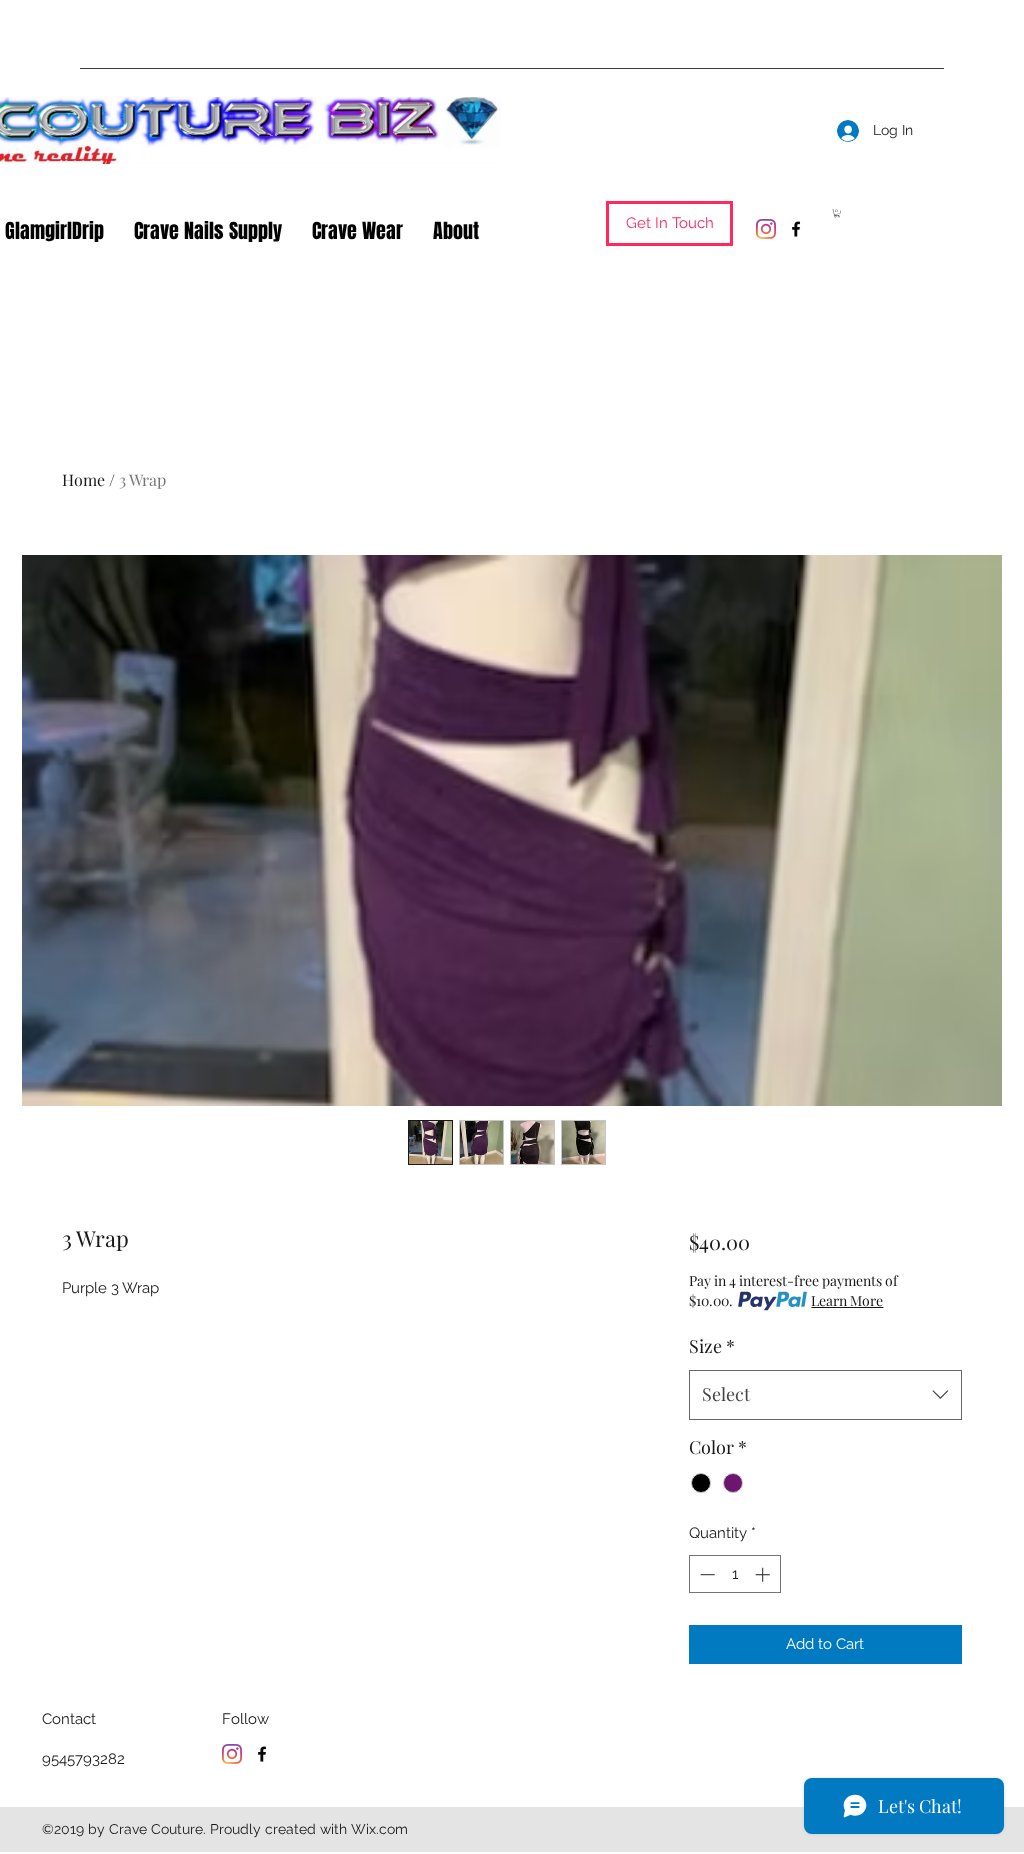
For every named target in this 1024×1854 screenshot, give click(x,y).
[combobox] (825, 1395)
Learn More (847, 1300)
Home (83, 479)
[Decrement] (705, 1574)
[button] (669, 223)
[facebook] (796, 229)
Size (712, 1346)
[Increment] (764, 1574)
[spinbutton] (734, 1574)
